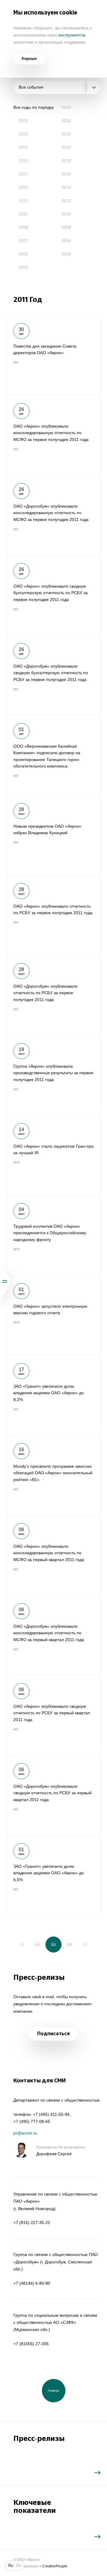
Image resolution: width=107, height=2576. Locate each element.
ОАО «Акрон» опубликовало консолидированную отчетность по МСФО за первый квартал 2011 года (54, 1555)
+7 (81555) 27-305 (31, 2344)
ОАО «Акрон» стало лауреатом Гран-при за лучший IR (54, 1155)
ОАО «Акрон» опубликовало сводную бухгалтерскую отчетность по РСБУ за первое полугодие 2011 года (54, 595)
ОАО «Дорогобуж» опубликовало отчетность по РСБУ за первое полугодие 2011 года (54, 995)
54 (37, 1945)
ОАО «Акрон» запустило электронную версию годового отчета (54, 1315)
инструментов (72, 35)
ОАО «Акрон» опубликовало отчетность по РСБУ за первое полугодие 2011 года (54, 915)
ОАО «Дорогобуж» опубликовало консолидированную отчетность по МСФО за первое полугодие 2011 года (54, 515)
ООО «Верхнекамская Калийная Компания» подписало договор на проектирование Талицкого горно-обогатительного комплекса (54, 755)
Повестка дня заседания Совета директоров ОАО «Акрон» (54, 355)
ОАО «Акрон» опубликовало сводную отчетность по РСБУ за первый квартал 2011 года (54, 1715)
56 (70, 1945)
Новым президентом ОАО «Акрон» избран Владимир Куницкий (54, 835)
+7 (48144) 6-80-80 (32, 2283)
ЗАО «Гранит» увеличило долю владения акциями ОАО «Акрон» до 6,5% (54, 1875)
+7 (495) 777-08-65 (32, 2121)
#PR (16, 1163)
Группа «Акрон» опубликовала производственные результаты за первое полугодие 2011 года (54, 1075)
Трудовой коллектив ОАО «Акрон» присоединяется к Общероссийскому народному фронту (54, 1235)
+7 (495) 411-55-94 (51, 2114)
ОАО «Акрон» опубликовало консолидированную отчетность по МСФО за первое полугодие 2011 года (54, 435)
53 (21, 1945)
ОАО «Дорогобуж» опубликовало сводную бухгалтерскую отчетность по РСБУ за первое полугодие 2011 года (54, 675)
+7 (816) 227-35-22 (32, 2222)
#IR (16, 362)
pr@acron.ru (25, 2133)
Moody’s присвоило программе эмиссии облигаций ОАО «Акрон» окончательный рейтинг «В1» (54, 1475)
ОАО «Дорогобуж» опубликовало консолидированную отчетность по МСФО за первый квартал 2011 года (54, 1635)
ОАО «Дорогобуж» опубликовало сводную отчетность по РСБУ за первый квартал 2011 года (54, 1795)
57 (86, 1945)
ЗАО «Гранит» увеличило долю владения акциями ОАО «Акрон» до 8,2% (54, 1395)
